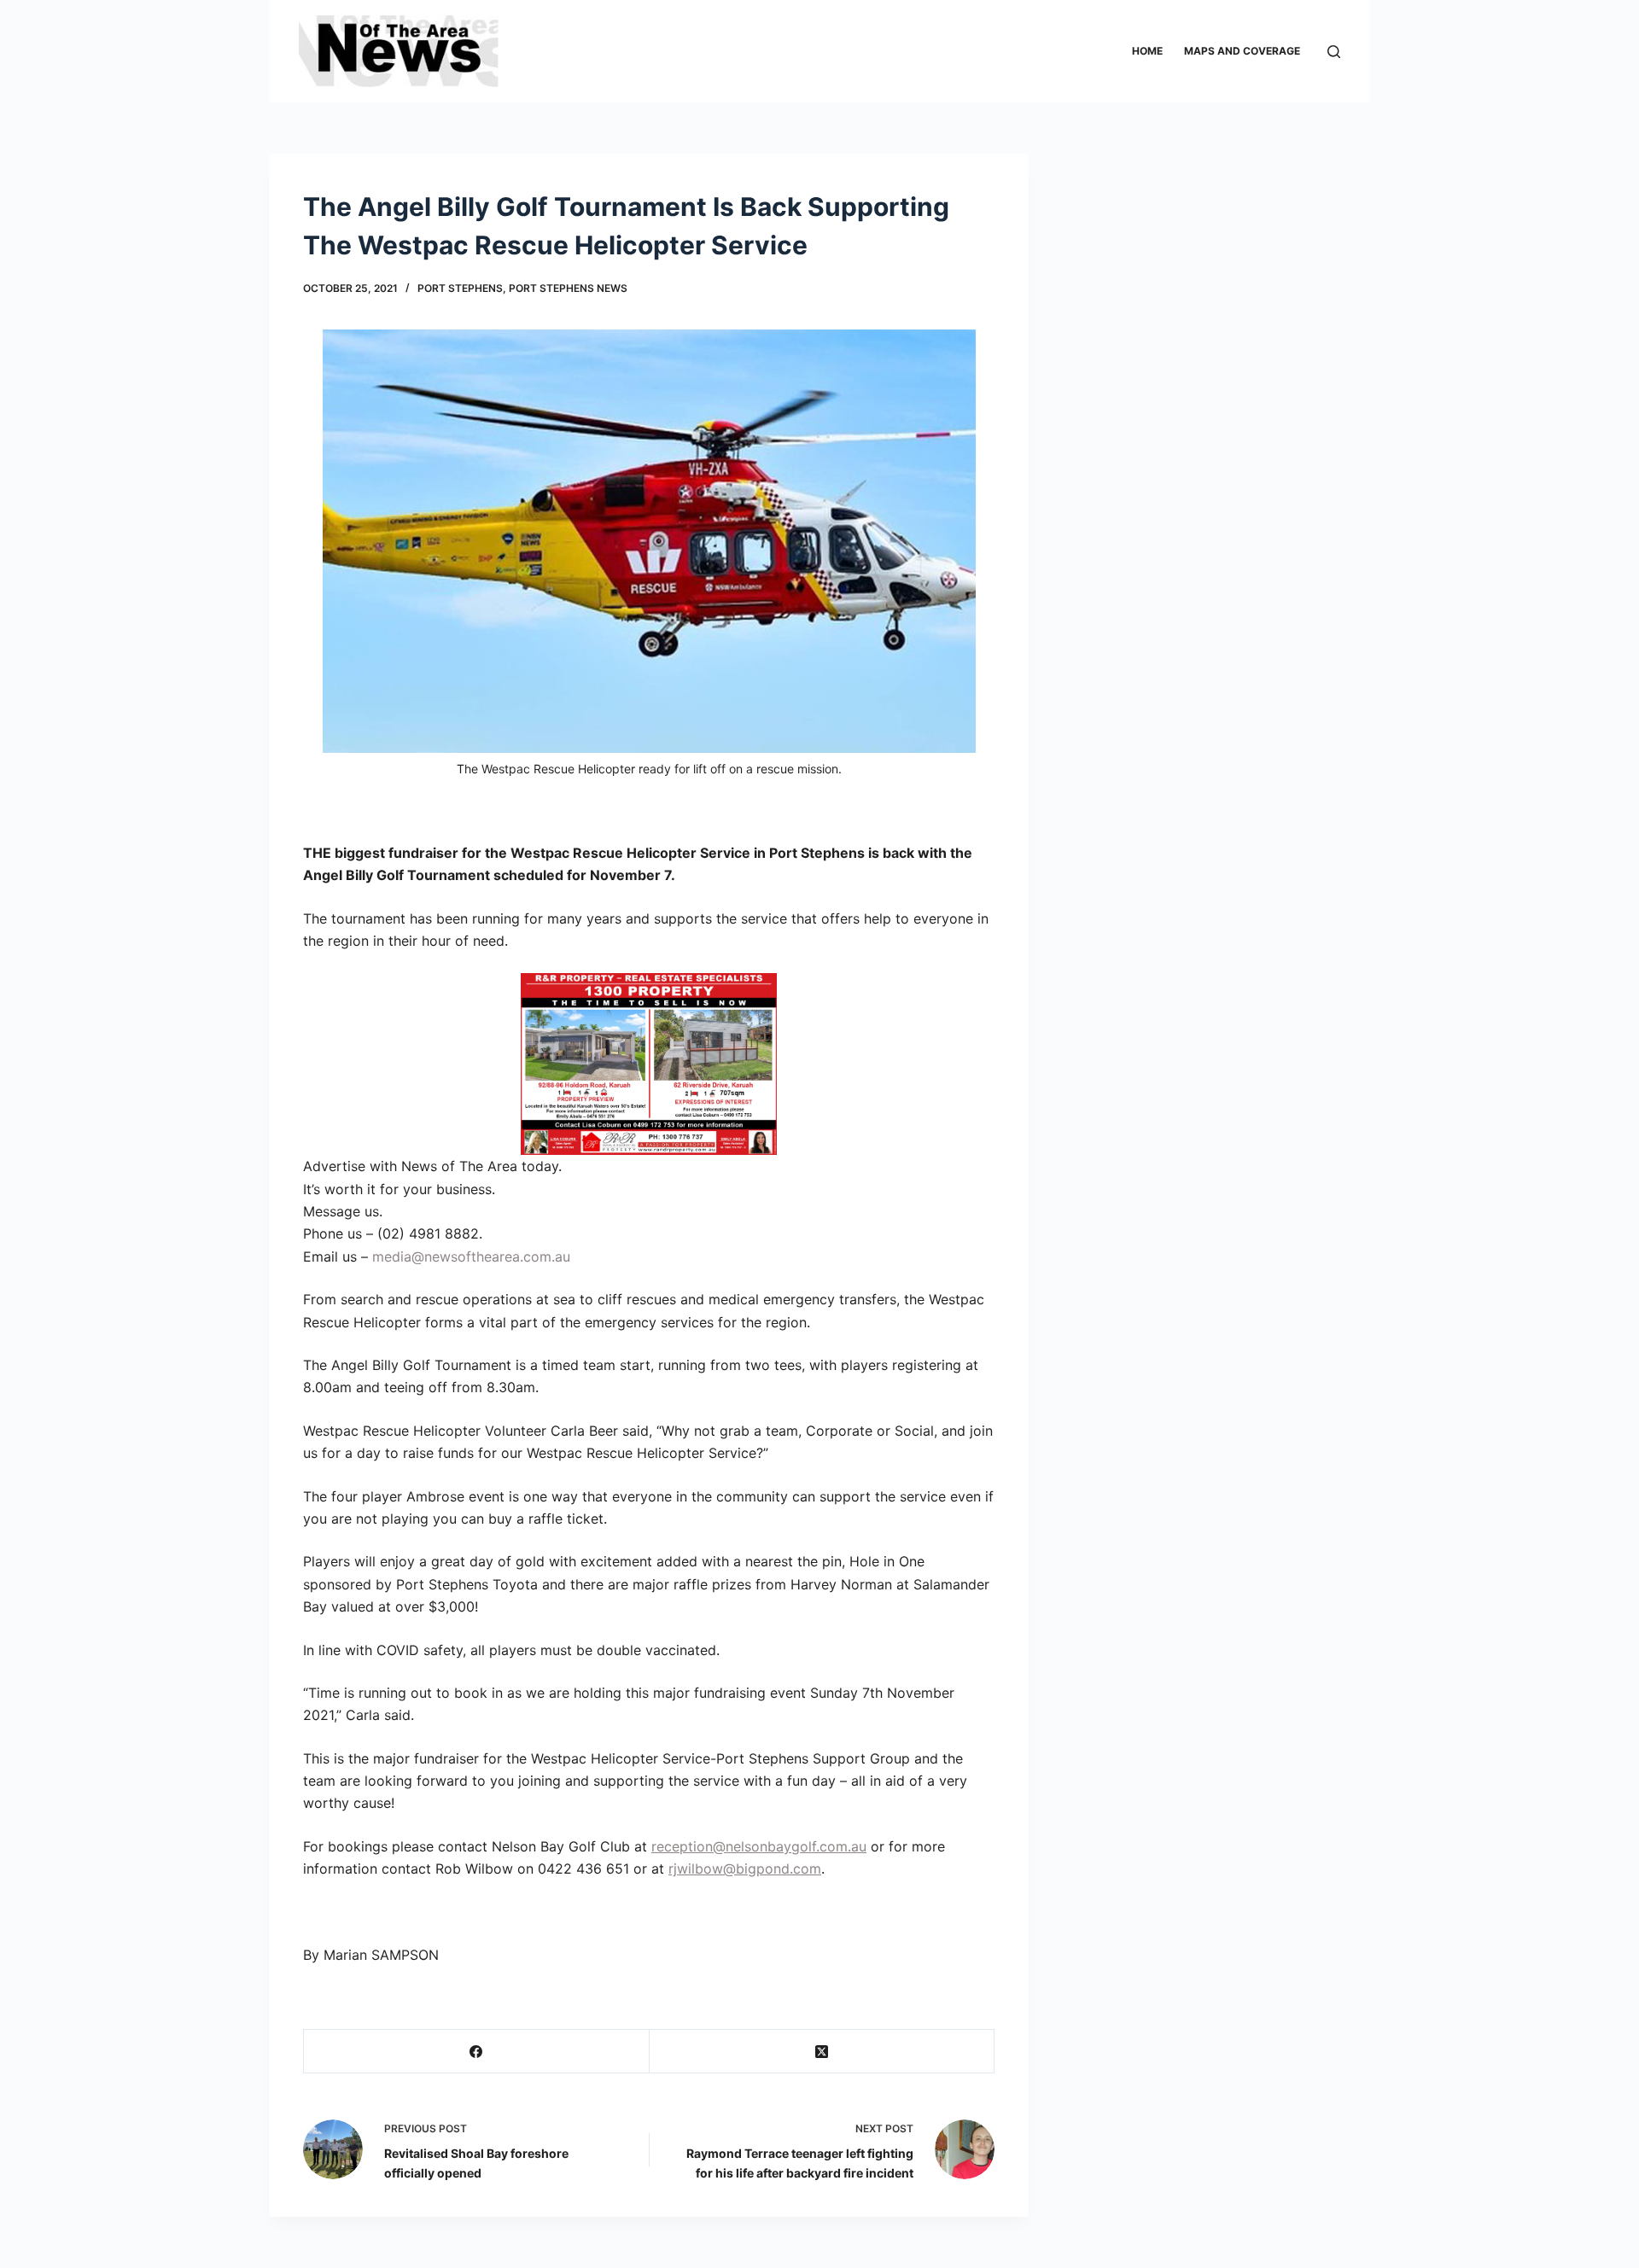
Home (1147, 51)
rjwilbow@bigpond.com (745, 1869)
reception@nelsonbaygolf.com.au (759, 1846)
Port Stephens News (568, 288)
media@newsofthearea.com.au (471, 1256)
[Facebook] (477, 2052)
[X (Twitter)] (822, 2052)
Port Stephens (460, 288)
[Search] (1334, 52)
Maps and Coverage (1242, 51)
